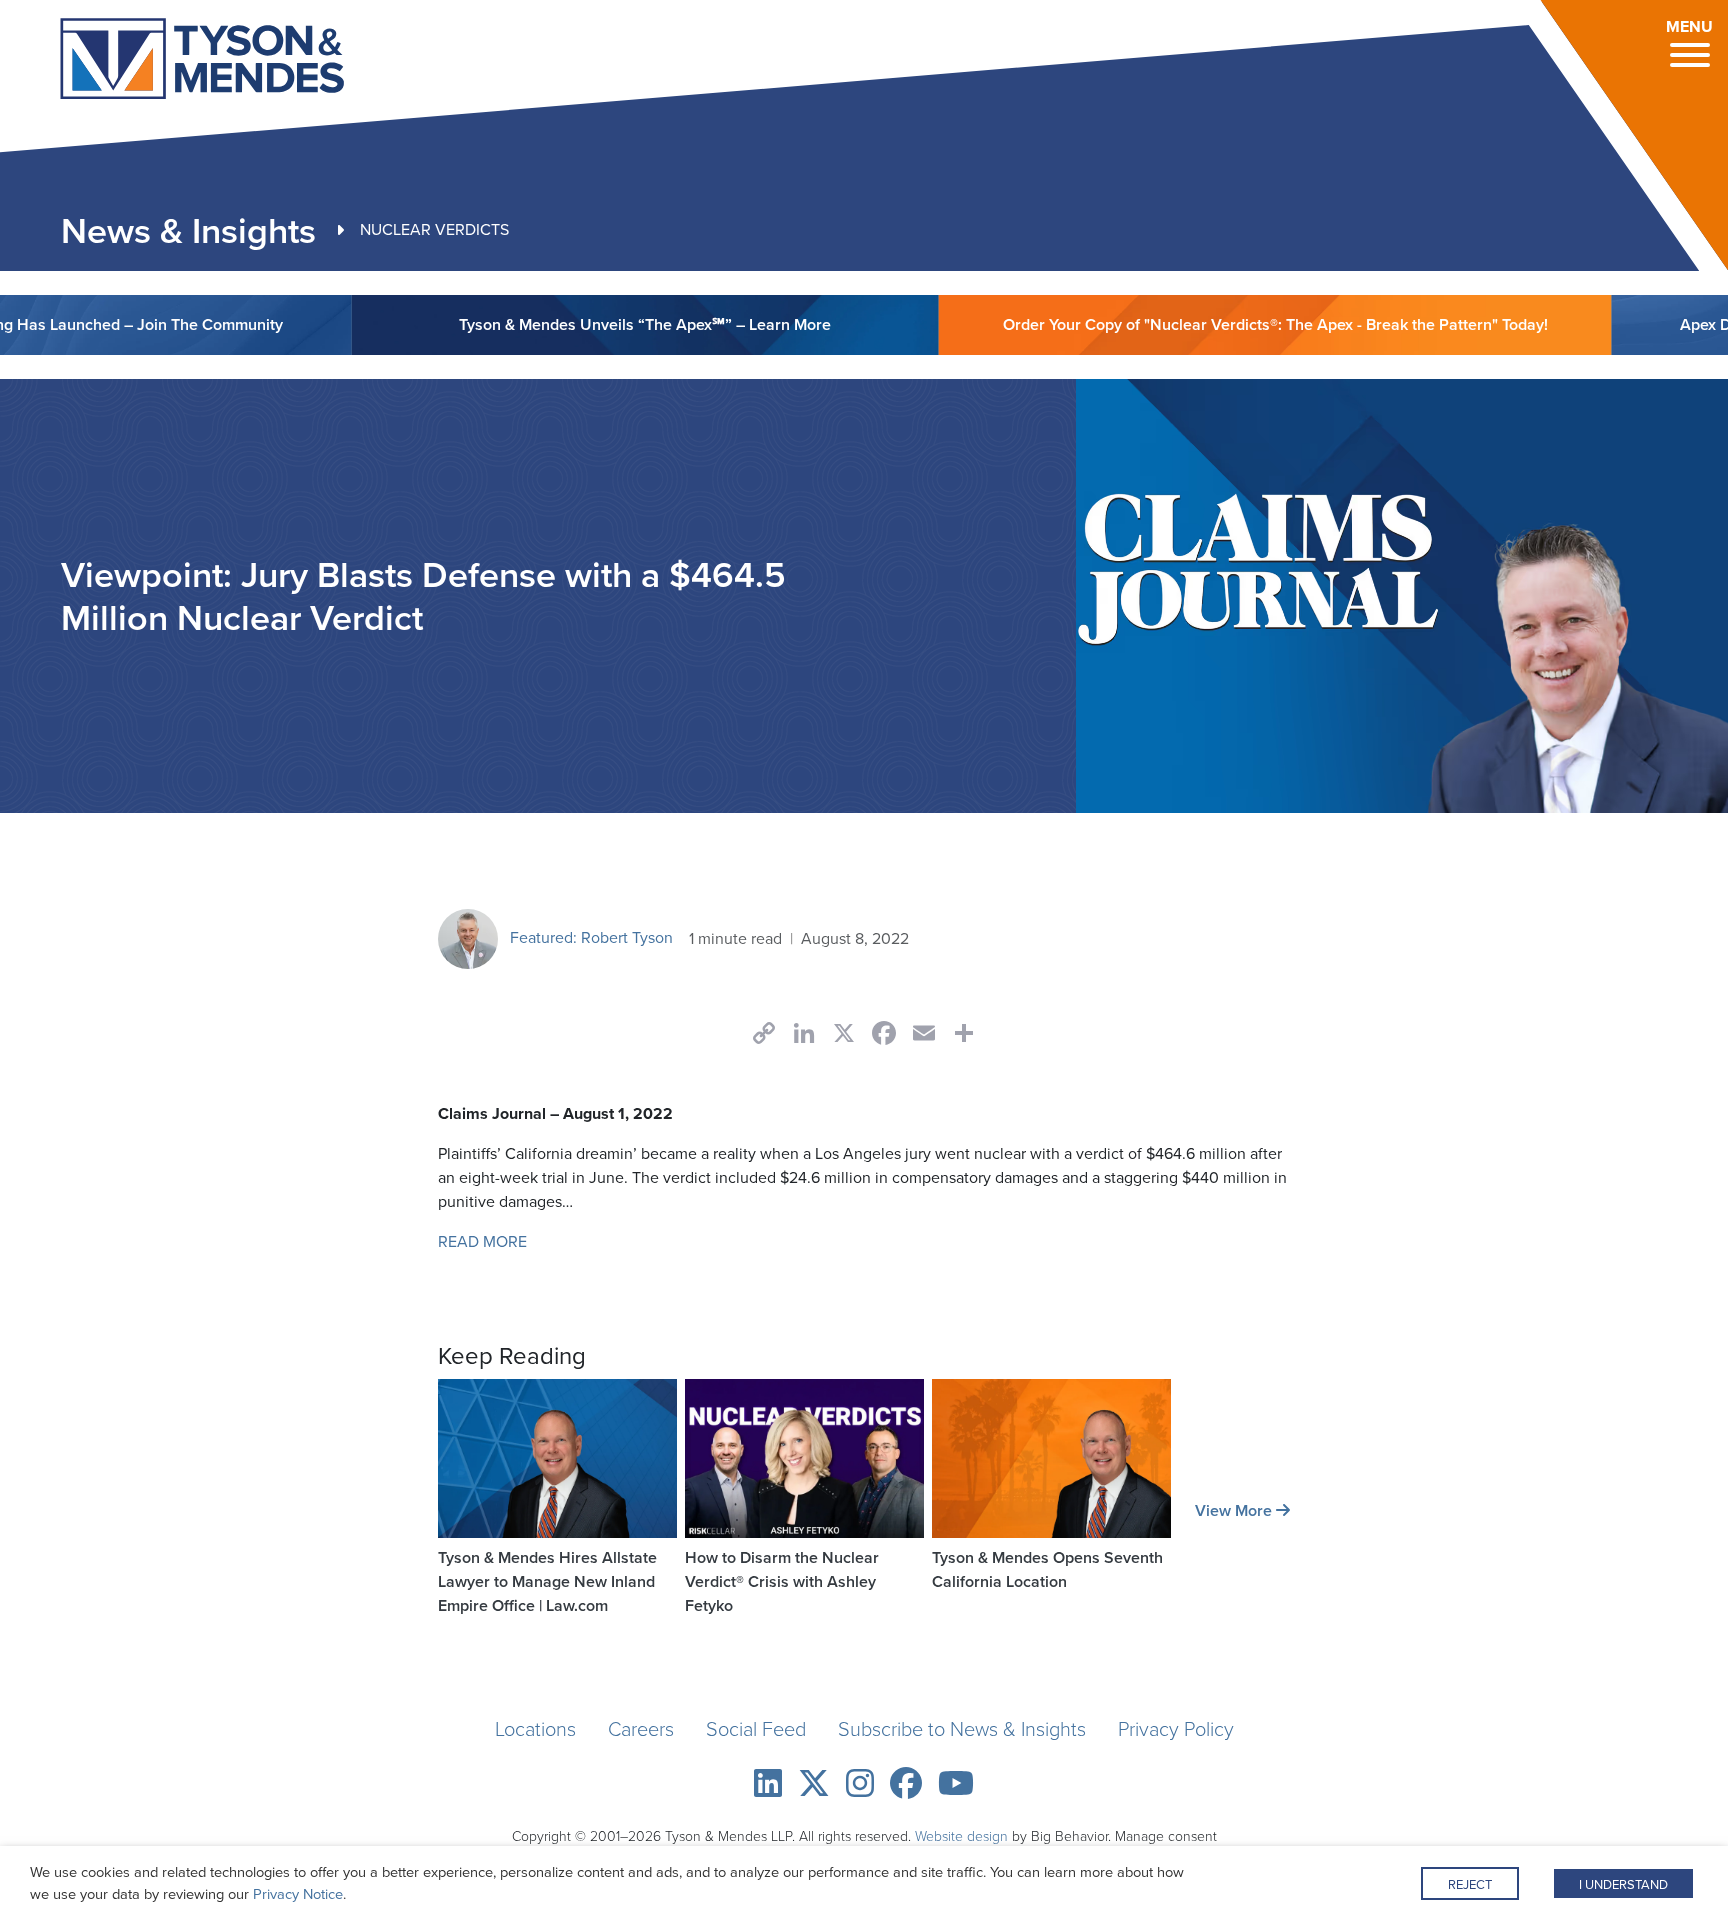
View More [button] (1235, 1510)
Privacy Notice (298, 1894)
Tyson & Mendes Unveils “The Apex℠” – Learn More (581, 324)
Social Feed (756, 1729)
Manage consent (1166, 1836)
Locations (535, 1729)
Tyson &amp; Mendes (167, 62)
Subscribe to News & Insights (962, 1729)
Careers (641, 1729)
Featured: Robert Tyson (589, 937)
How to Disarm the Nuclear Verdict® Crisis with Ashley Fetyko (782, 1581)
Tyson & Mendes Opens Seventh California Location (1047, 1569)
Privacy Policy (1176, 1729)
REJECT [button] (1470, 1884)
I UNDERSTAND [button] (1623, 1884)
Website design (961, 1836)
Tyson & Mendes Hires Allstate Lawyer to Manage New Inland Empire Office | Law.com (547, 1581)
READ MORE (482, 1241)
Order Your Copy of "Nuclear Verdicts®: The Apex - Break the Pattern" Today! (1211, 324)
